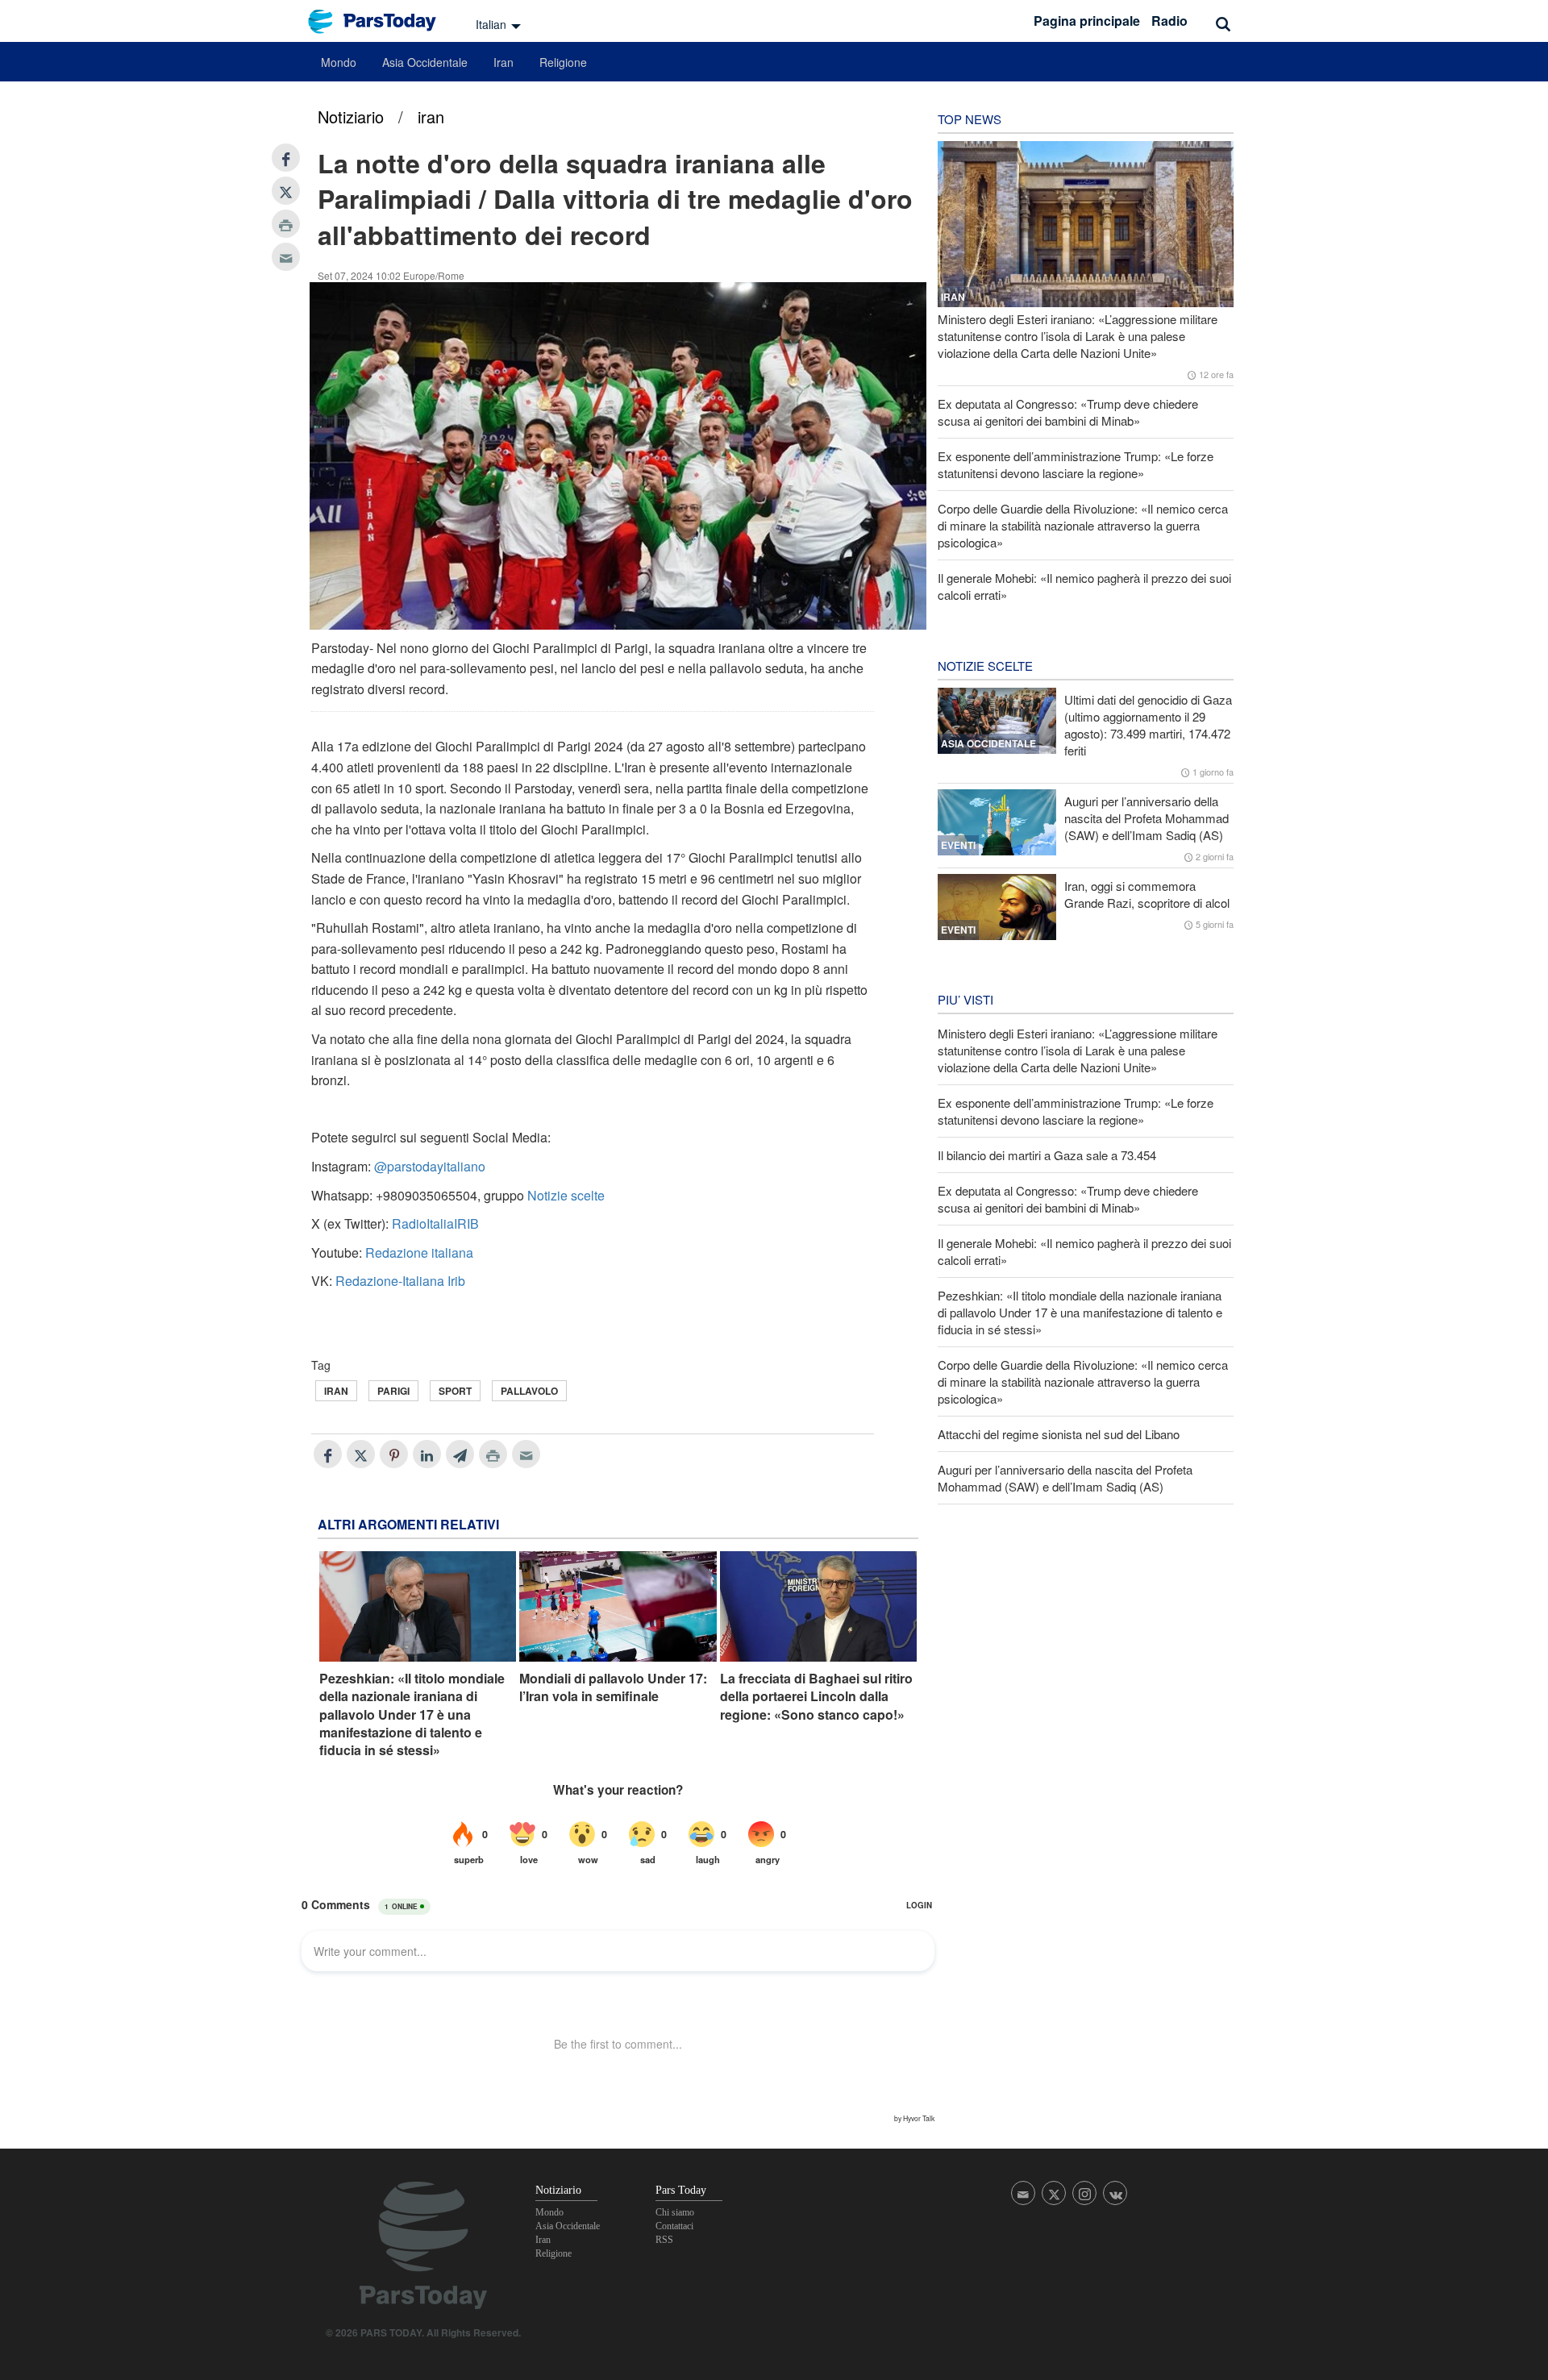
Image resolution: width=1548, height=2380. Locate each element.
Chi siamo (675, 2212)
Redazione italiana (419, 1252)
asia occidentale (988, 743)
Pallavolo (529, 1391)
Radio (1169, 21)
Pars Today (381, 21)
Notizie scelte (566, 1195)
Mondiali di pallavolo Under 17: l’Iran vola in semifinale (613, 1687)
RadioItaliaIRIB (435, 1223)
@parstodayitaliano (430, 1166)
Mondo (339, 62)
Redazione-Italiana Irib (400, 1281)
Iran (504, 62)
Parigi (393, 1391)
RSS (664, 2240)
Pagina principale (1087, 21)
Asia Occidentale (425, 62)
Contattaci (674, 2226)
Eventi (958, 845)
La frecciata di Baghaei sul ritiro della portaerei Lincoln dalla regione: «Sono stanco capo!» (816, 1697)
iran (431, 117)
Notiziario (351, 117)
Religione (563, 62)
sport (455, 1391)
